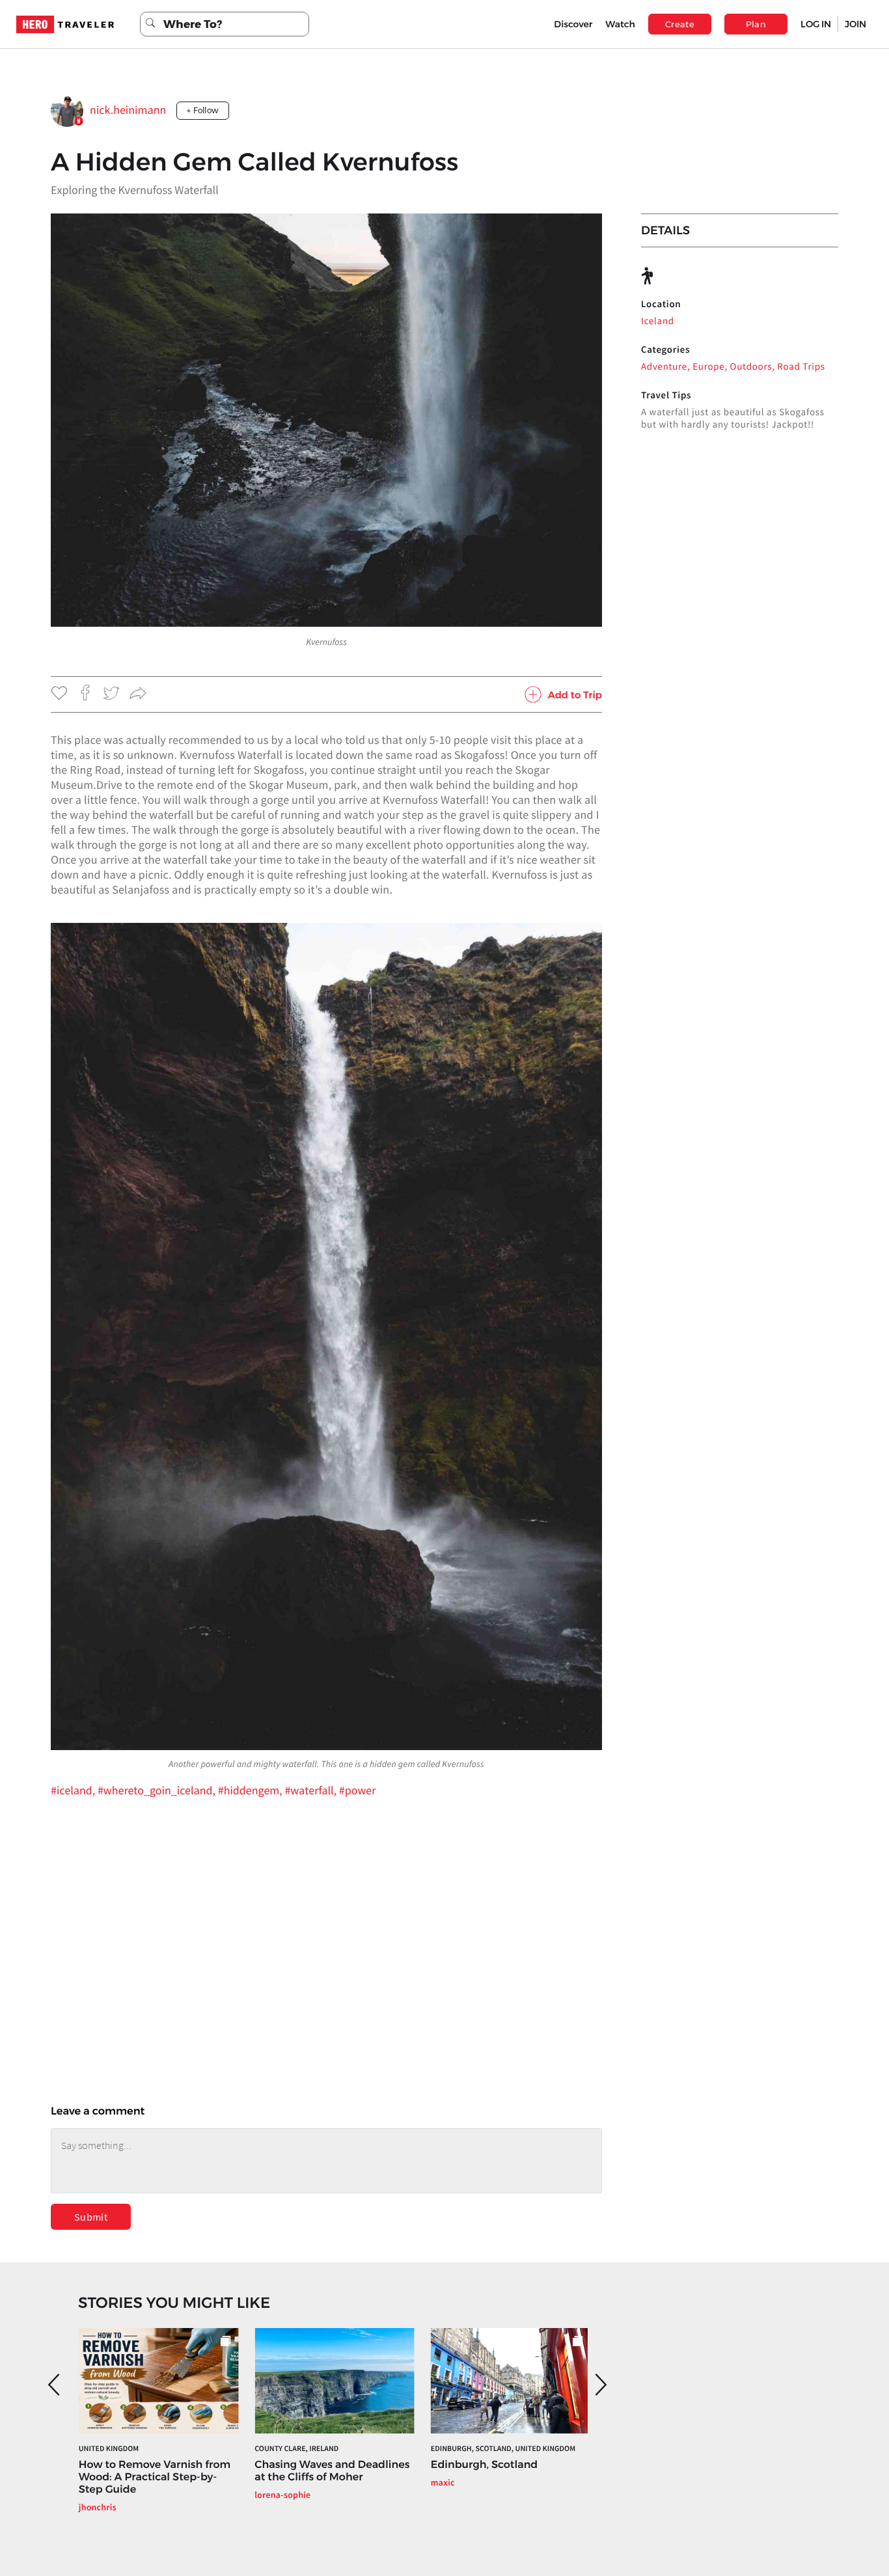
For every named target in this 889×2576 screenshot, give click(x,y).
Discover (573, 24)
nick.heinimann (128, 110)
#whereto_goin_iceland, (158, 1790)
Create (680, 24)
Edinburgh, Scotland (484, 2465)
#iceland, (74, 1790)
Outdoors (751, 367)
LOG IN (816, 24)
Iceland (658, 321)
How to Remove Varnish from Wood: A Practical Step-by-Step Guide (155, 2477)
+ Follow (203, 110)
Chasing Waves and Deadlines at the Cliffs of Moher (332, 2471)
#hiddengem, (252, 1790)
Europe (708, 367)
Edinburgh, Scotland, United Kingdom (503, 2449)
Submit (91, 2217)
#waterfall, (311, 1790)
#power (358, 1790)
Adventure (664, 367)
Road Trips (801, 367)
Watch (620, 24)
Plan (756, 24)
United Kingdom (109, 2449)
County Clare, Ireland (296, 2449)
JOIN (855, 24)
